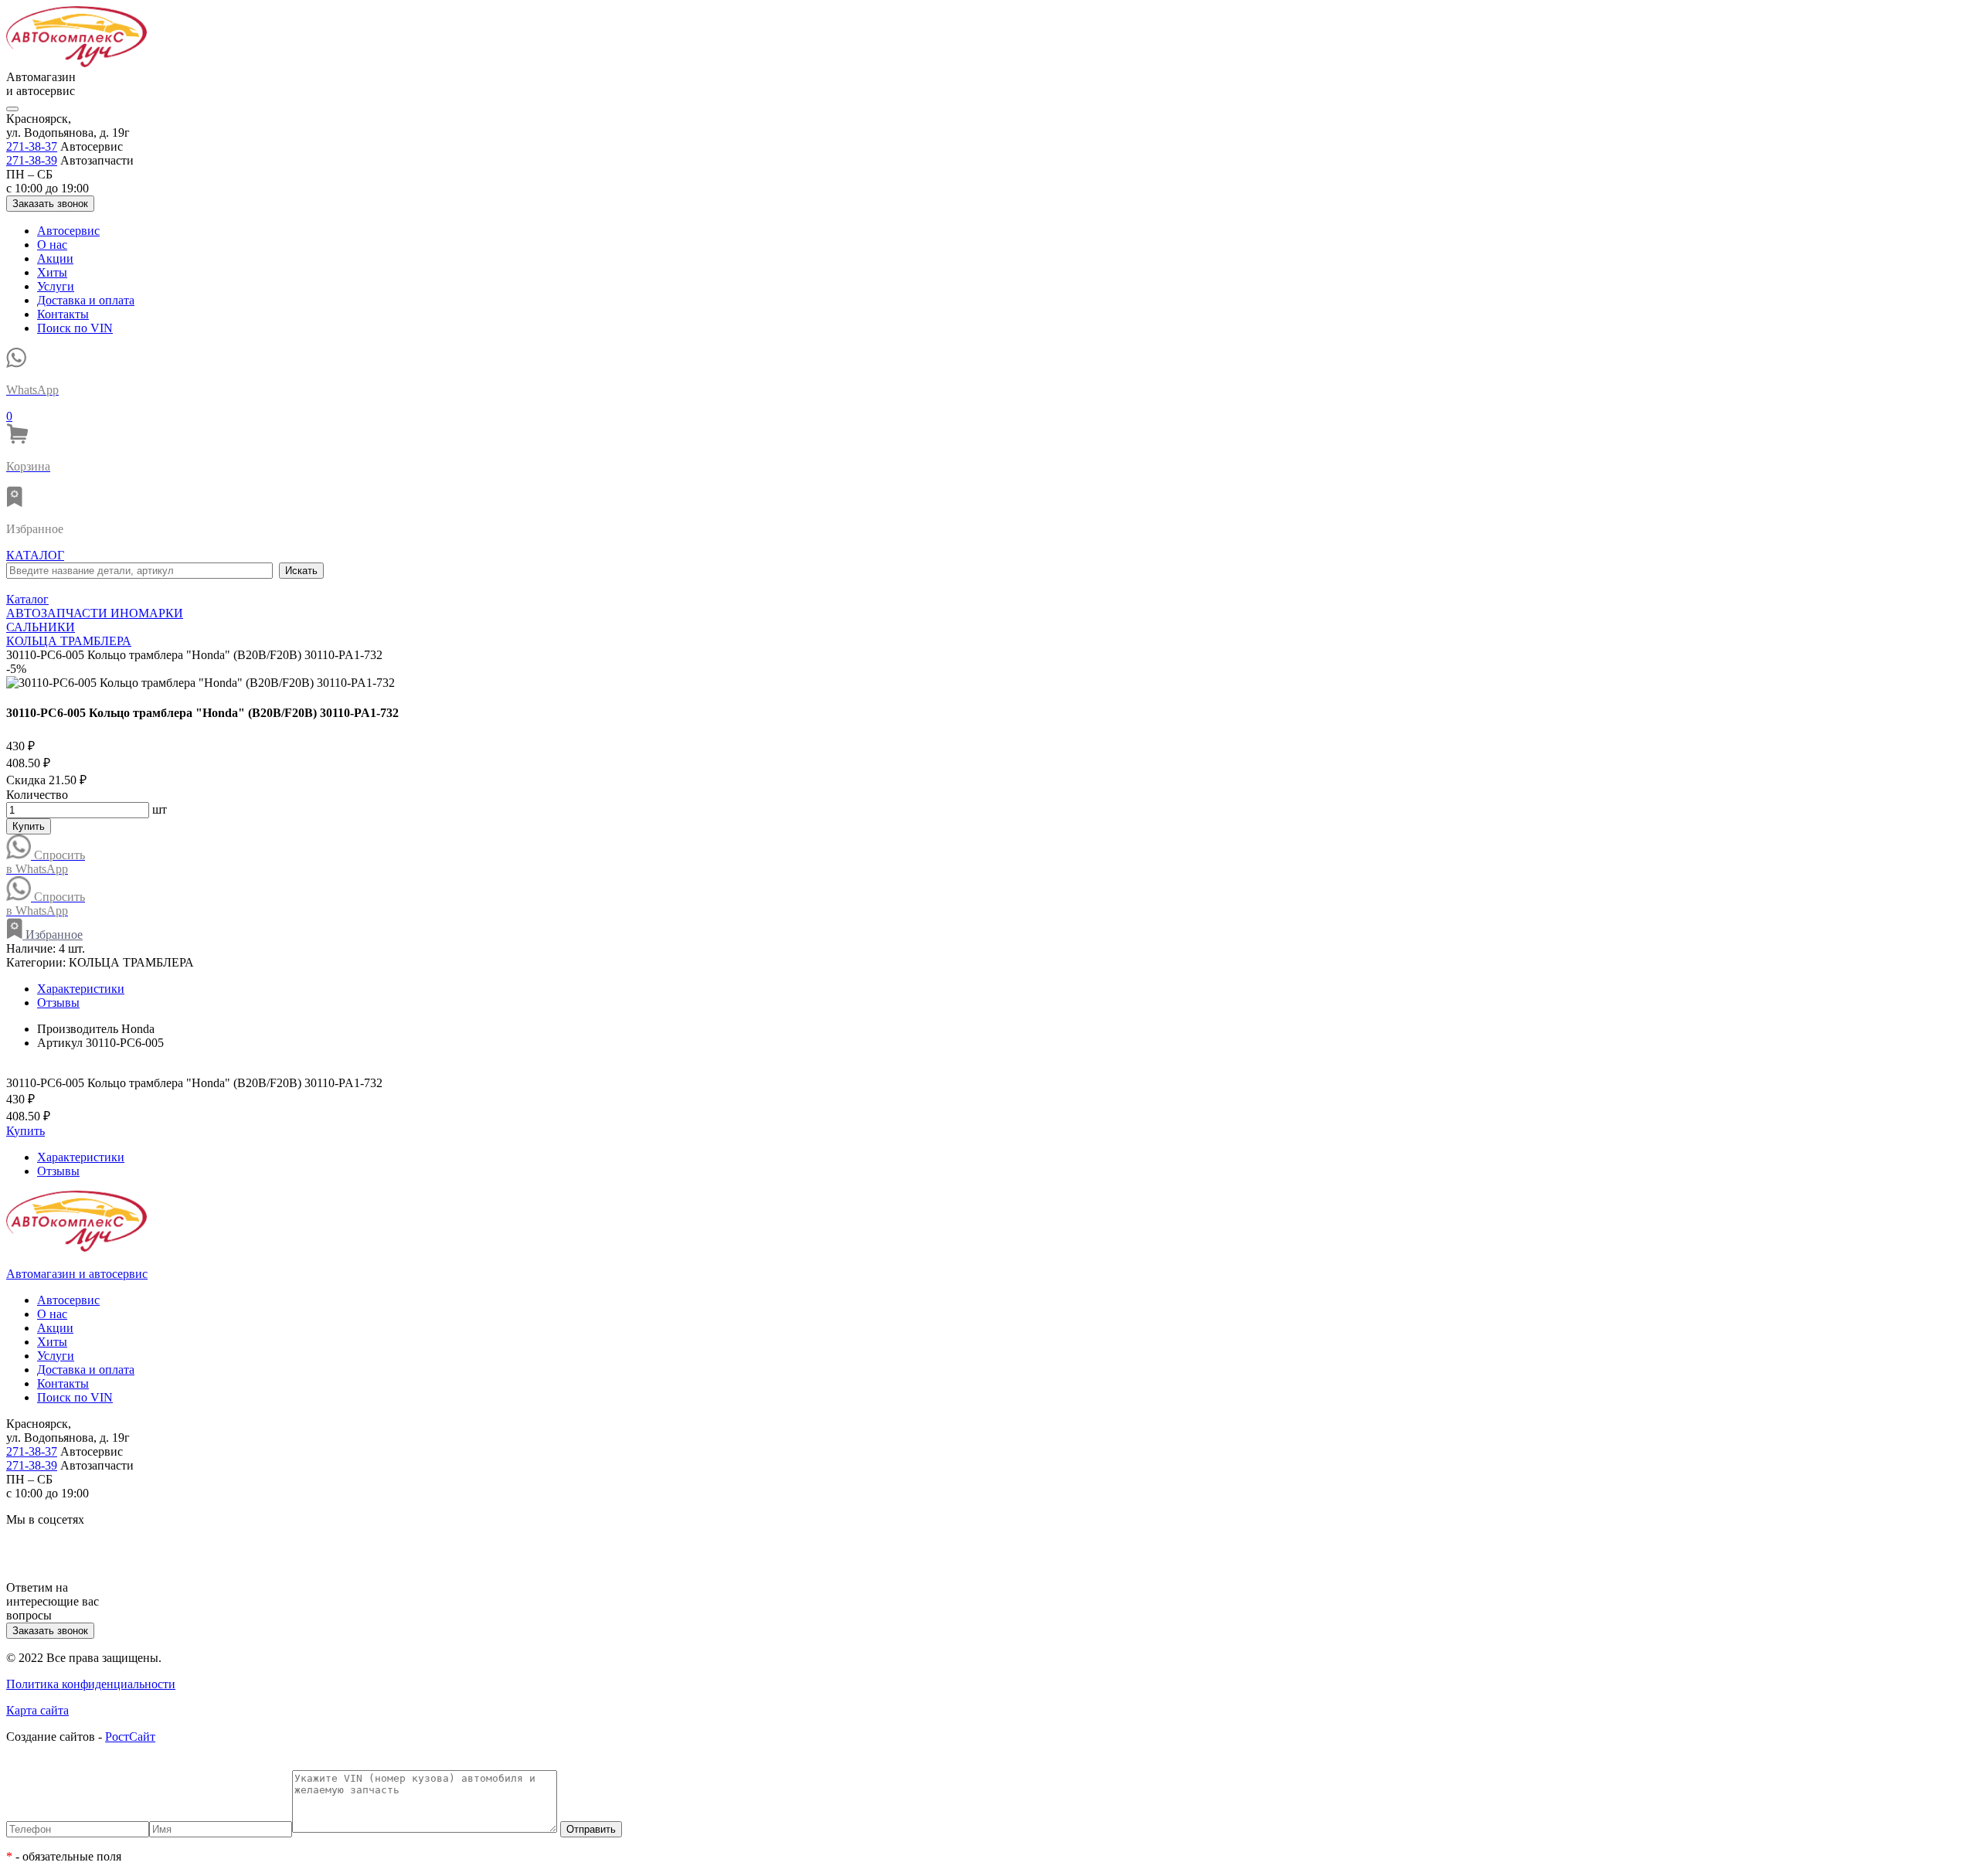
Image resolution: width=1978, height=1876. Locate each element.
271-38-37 (32, 146)
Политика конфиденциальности (91, 1684)
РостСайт (130, 1737)
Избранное (53, 935)
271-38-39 (32, 160)
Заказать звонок (50, 204)
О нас (52, 245)
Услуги (56, 286)
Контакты (63, 314)
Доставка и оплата (86, 300)
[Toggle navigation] (12, 109)
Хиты (52, 272)
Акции (55, 258)
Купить (29, 826)
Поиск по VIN (75, 328)
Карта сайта (37, 1710)
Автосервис (68, 231)
